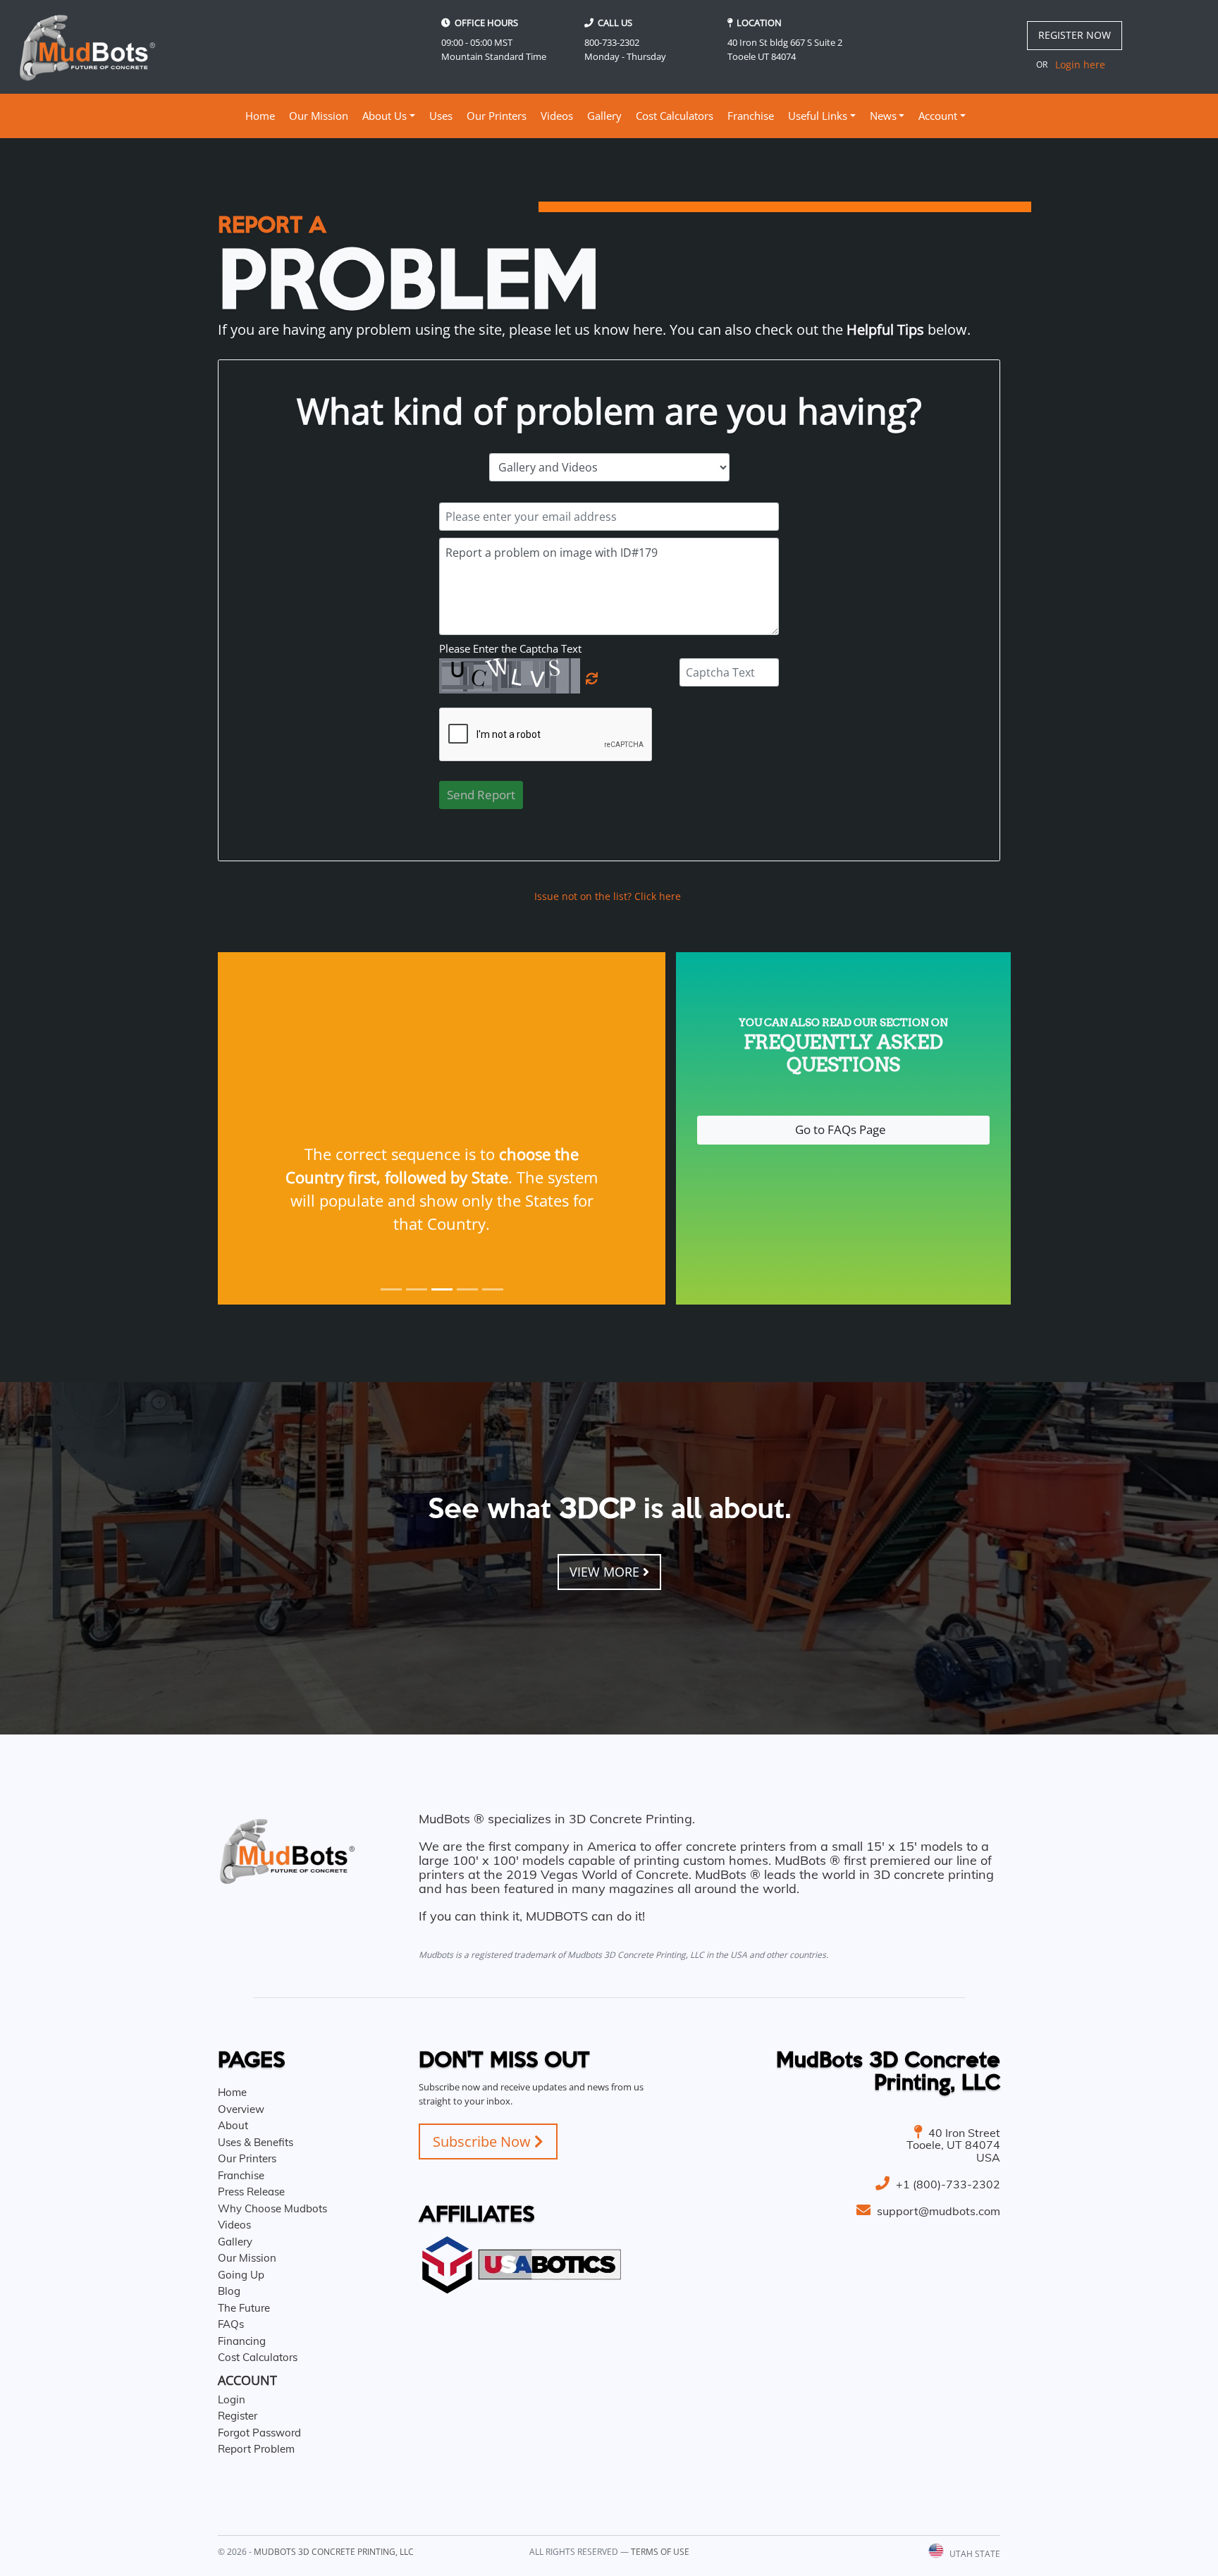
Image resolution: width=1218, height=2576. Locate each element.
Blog (229, 2291)
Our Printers (497, 116)
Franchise (751, 116)
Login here (1080, 64)
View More (606, 1572)
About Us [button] (385, 116)
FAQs (231, 2324)
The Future (244, 2308)
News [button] (883, 116)
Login (232, 2399)
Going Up (241, 2275)
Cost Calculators (675, 116)
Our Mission (319, 116)
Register (238, 2416)
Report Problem (256, 2449)
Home (262, 115)
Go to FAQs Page (843, 1129)
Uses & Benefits (256, 2142)
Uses (441, 116)
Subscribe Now (484, 2141)
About (233, 2125)
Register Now (1075, 35)
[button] (251, 1128)
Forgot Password (259, 2433)
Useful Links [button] (818, 116)
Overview (241, 2109)
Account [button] (938, 116)
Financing (242, 2341)
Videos (557, 116)
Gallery (604, 116)
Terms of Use (660, 2552)
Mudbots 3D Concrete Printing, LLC (334, 2552)
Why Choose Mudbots (272, 2208)
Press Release (251, 2192)
